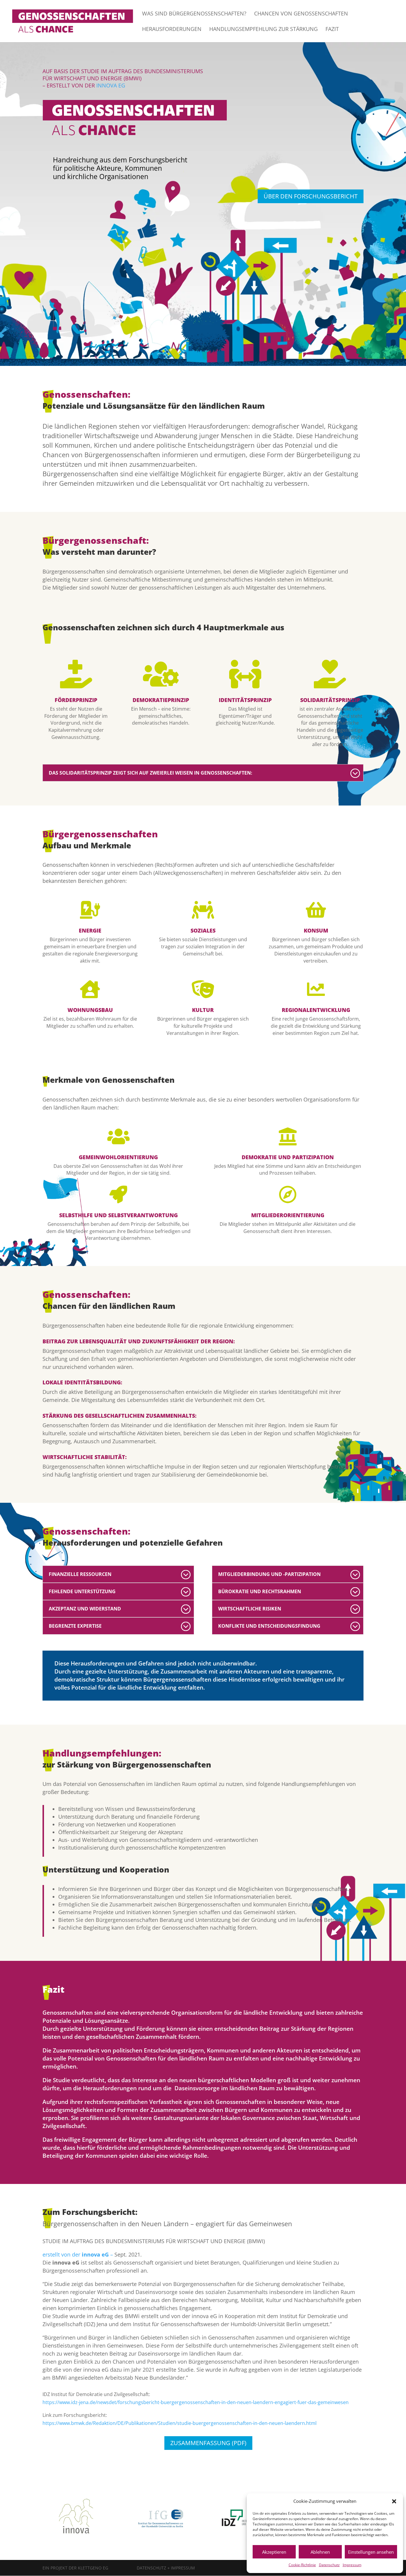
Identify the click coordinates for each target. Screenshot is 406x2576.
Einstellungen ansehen (371, 2552)
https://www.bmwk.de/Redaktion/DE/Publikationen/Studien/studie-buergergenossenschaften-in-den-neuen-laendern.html (180, 2423)
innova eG (111, 85)
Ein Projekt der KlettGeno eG (75, 2568)
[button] (394, 2501)
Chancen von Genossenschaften (301, 14)
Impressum (352, 2565)
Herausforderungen (172, 30)
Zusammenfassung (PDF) (208, 2443)
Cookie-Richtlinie (302, 2565)
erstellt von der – (78, 2254)
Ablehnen (320, 2552)
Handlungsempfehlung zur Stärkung (263, 30)
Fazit (332, 30)
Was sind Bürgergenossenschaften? (194, 14)
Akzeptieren (274, 2552)
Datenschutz (329, 2565)
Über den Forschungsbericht (311, 196)
